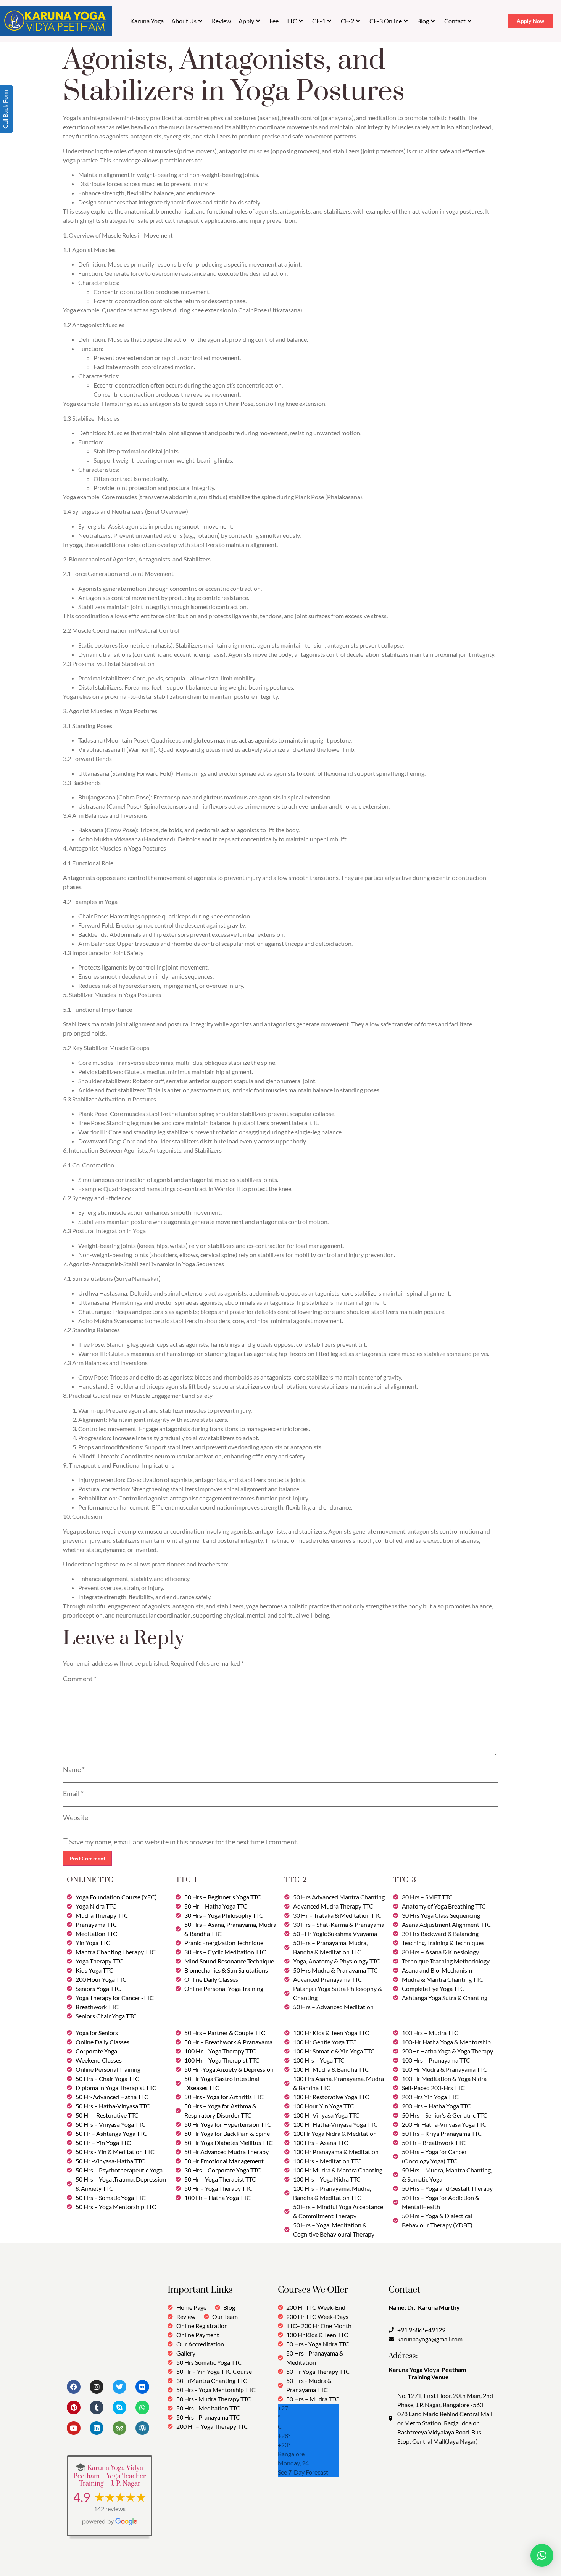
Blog (423, 21)
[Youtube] (74, 2428)
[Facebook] (74, 2387)
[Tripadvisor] (119, 2428)
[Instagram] (97, 2387)
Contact (455, 21)
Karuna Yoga (147, 21)
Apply (246, 21)
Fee (274, 21)
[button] (542, 2555)
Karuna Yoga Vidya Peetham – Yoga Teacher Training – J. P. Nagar (110, 2476)
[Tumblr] (97, 2407)
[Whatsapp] (142, 2407)
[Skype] (119, 2407)
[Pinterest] (74, 2407)
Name (74, 1769)
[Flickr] (142, 2387)
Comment (80, 1679)
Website (76, 1817)
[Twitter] (119, 2387)
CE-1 (319, 21)
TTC (292, 21)
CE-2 (347, 21)
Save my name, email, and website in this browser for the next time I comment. (184, 1842)
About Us (184, 21)
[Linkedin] (97, 2428)
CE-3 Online (386, 21)
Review (221, 21)
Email (73, 1793)
